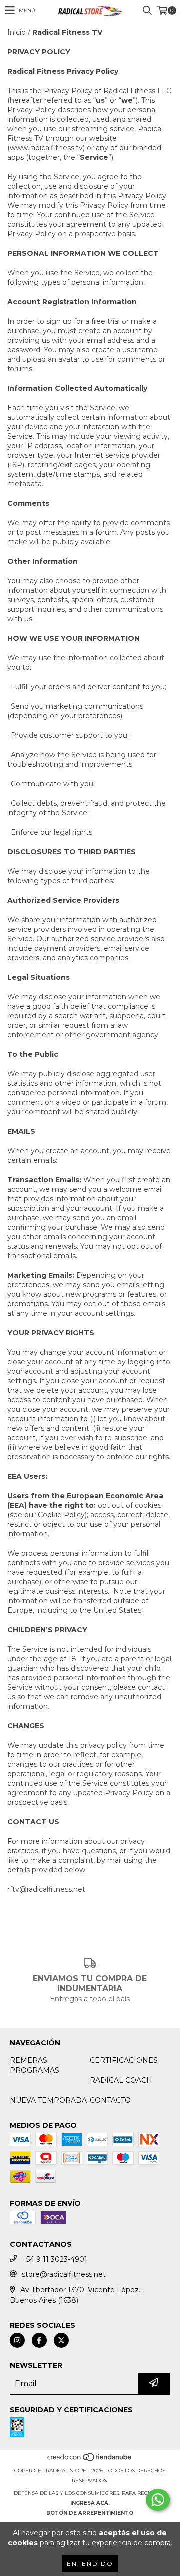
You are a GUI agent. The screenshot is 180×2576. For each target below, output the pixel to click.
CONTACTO (110, 2100)
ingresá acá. (90, 2503)
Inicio (17, 32)
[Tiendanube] (90, 2461)
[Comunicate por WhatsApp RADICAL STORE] (158, 2500)
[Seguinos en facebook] (39, 2340)
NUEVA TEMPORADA (48, 2100)
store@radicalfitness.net (64, 2274)
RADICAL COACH (121, 2080)
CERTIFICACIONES (124, 2060)
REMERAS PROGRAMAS (35, 2065)
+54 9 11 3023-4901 (55, 2259)
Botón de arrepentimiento (90, 2513)
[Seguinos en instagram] (17, 2340)
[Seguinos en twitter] (61, 2340)
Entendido (90, 2564)
